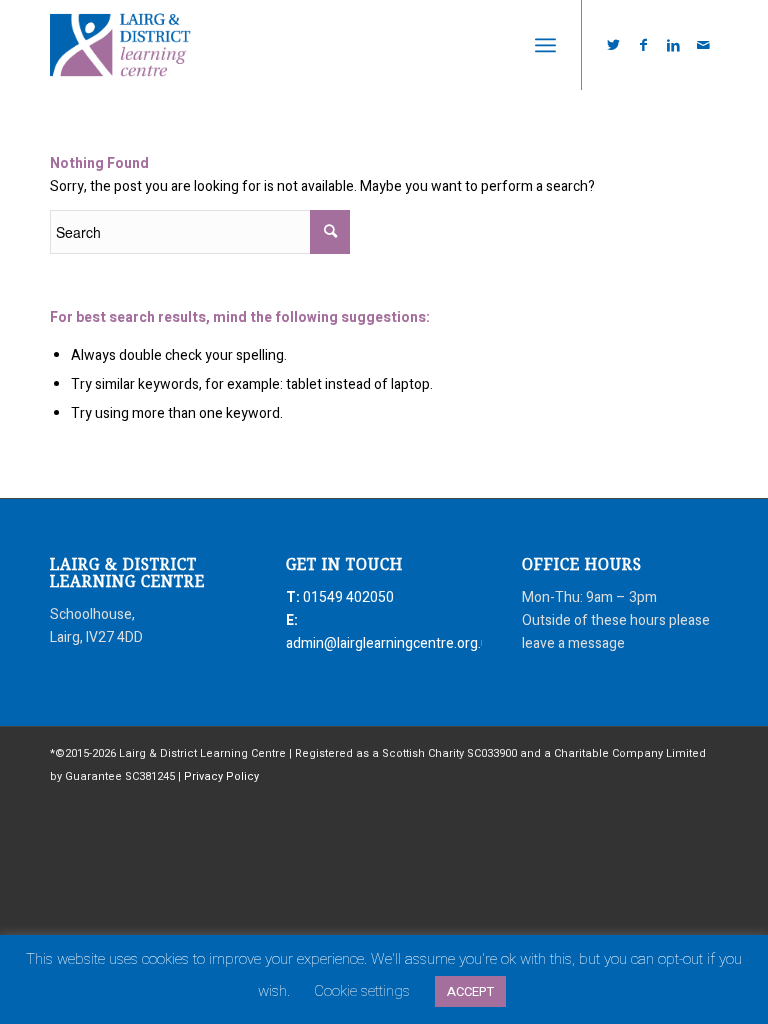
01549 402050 (348, 597)
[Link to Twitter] (613, 45)
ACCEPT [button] (470, 991)
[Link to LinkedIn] (673, 45)
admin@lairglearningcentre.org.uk (391, 643)
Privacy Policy (221, 776)
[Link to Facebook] (643, 45)
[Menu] (545, 45)
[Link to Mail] (703, 45)
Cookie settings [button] (362, 991)
